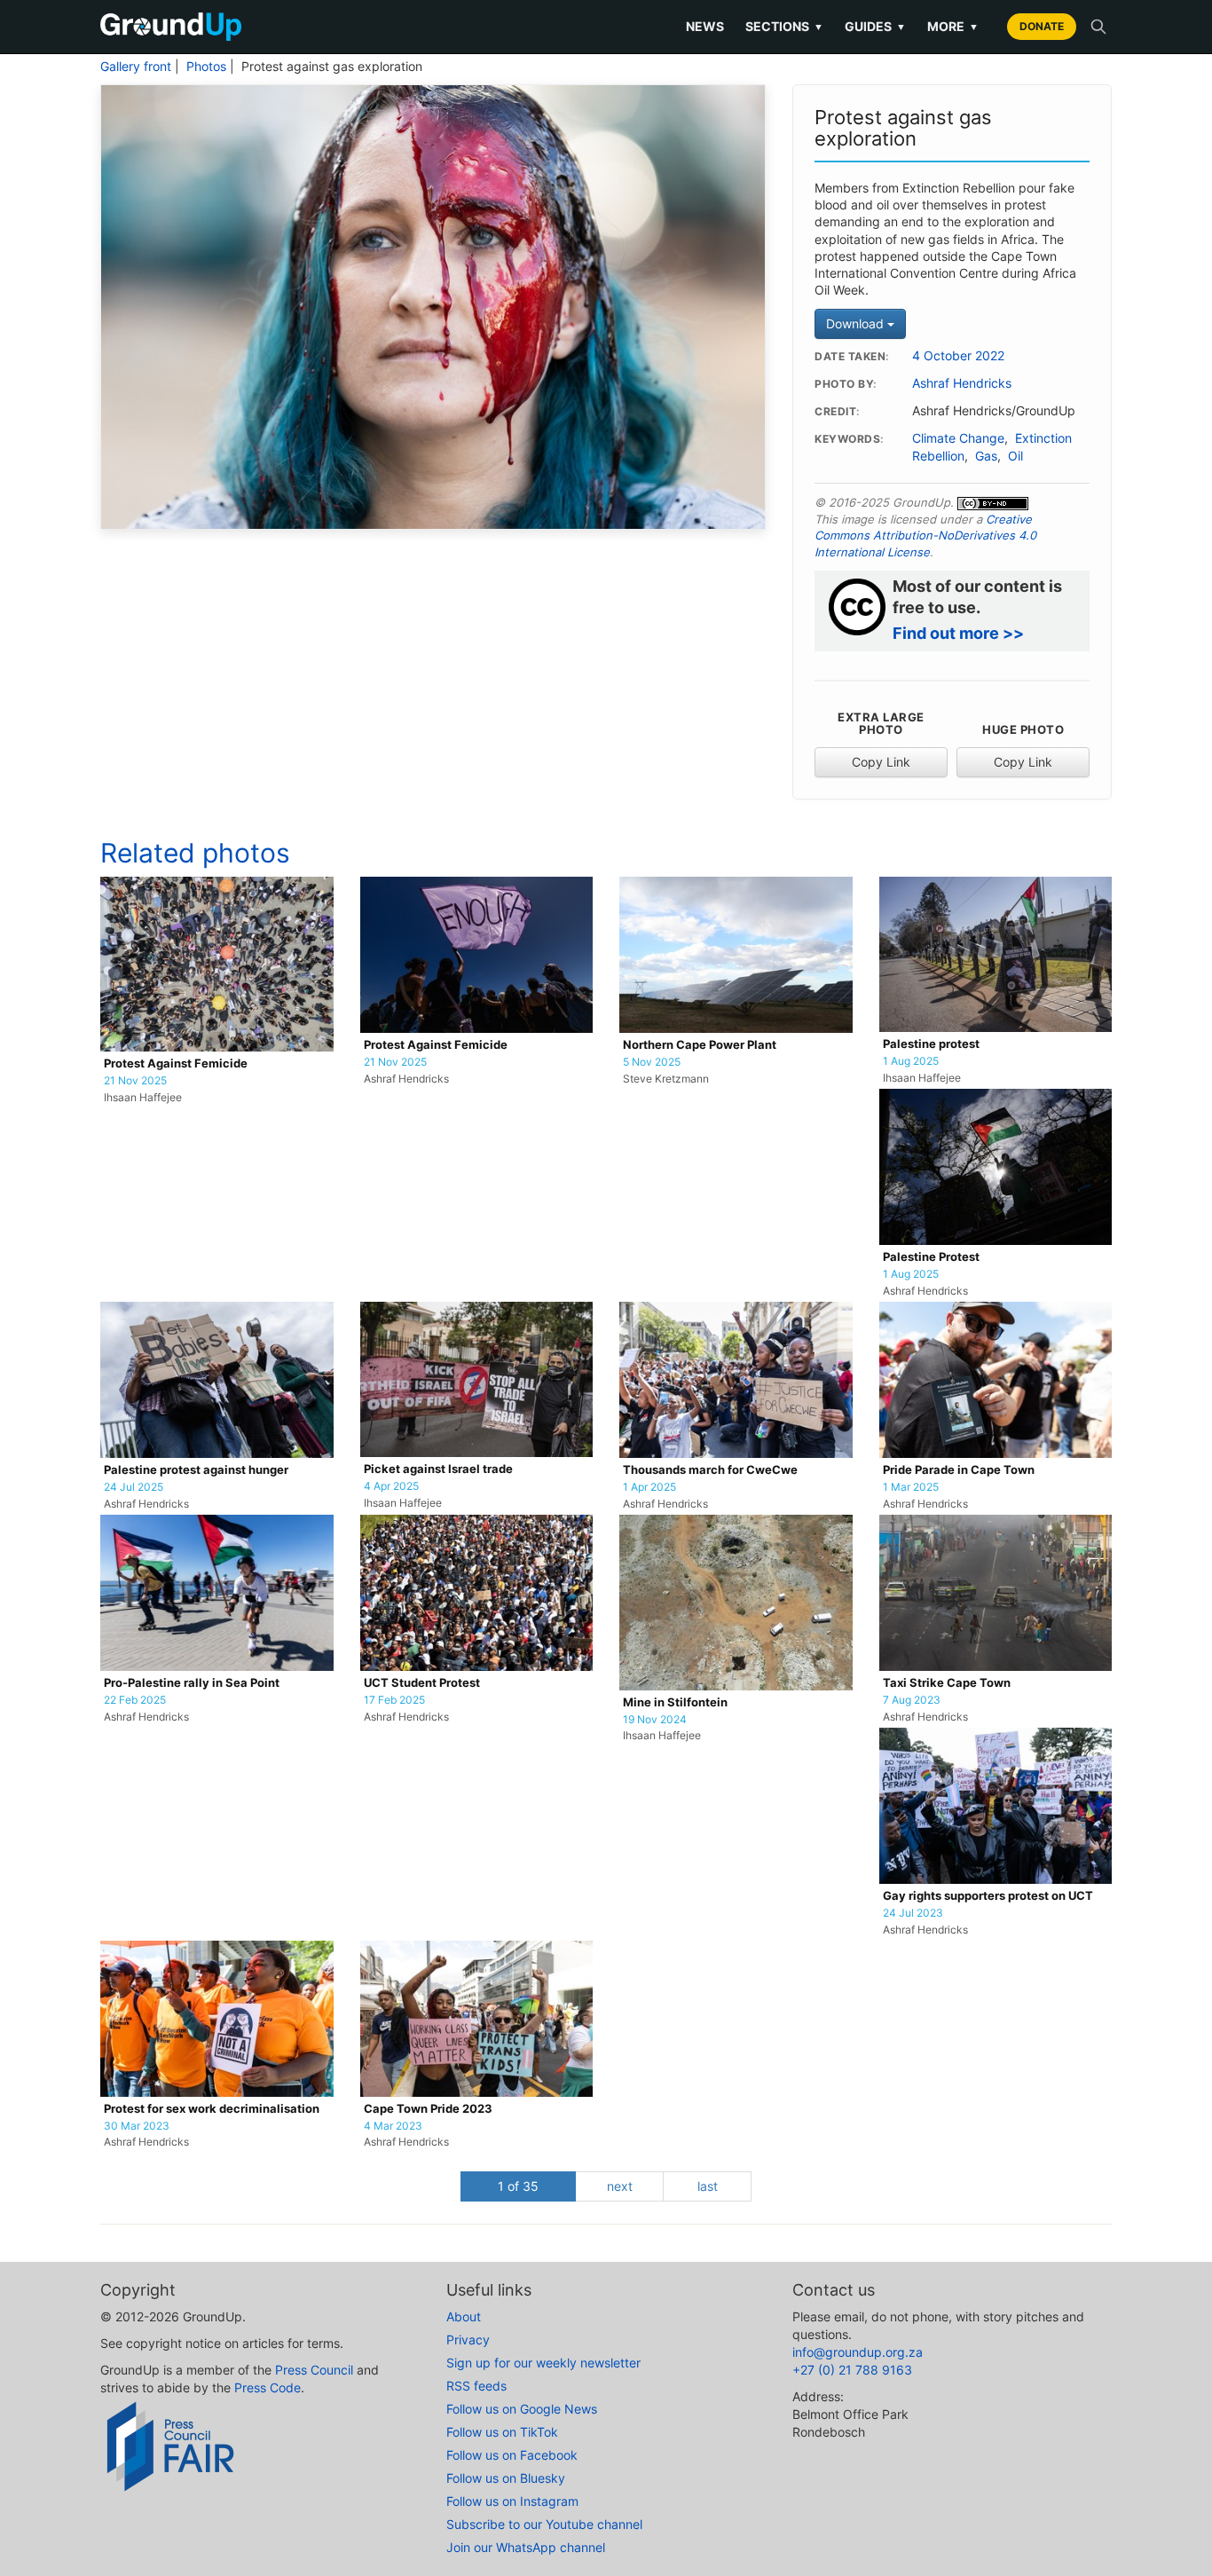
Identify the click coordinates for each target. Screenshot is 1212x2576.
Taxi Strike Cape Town (947, 1683)
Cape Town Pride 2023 (428, 2109)
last (708, 2186)
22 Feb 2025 (135, 1700)
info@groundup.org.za (858, 2352)
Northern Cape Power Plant (700, 1045)
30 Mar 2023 (137, 2126)
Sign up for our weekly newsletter (543, 2363)
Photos (206, 67)
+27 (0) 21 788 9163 (852, 2370)
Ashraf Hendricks (962, 383)
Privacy (468, 2340)
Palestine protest (931, 1044)
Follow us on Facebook (512, 2455)
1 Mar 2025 (911, 1487)
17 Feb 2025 (394, 1700)
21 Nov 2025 (135, 1081)
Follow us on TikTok (502, 2432)
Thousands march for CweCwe (710, 1470)
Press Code (268, 2387)
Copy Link (881, 762)
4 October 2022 (958, 356)
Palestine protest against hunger (196, 1470)
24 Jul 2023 (913, 1913)
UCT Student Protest (422, 1683)
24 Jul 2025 (134, 1487)
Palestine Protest (931, 1257)
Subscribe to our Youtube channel (544, 2524)
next (620, 2186)
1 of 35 (518, 2186)
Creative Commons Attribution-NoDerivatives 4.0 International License (925, 536)
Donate (1042, 26)
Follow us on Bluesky (506, 2478)
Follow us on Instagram (512, 2501)
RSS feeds (476, 2386)
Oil (1015, 456)
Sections (784, 26)
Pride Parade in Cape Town (959, 1470)
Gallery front (136, 67)
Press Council (314, 2370)
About (464, 2316)
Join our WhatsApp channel (526, 2547)
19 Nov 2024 (655, 1720)
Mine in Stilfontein (675, 1702)
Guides (875, 26)
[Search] (1098, 27)
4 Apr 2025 (391, 1486)
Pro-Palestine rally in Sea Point (192, 1683)
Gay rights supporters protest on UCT (988, 1896)
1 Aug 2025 (911, 1061)
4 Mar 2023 (393, 2126)
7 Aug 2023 (912, 1700)
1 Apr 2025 (649, 1487)
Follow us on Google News (522, 2409)
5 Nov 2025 (652, 1062)
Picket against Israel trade (438, 1469)
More (953, 26)
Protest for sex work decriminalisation (212, 2109)
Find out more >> (958, 633)
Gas (986, 456)
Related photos (195, 853)
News (705, 26)
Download (857, 323)
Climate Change (958, 438)
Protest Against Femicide (176, 1063)
